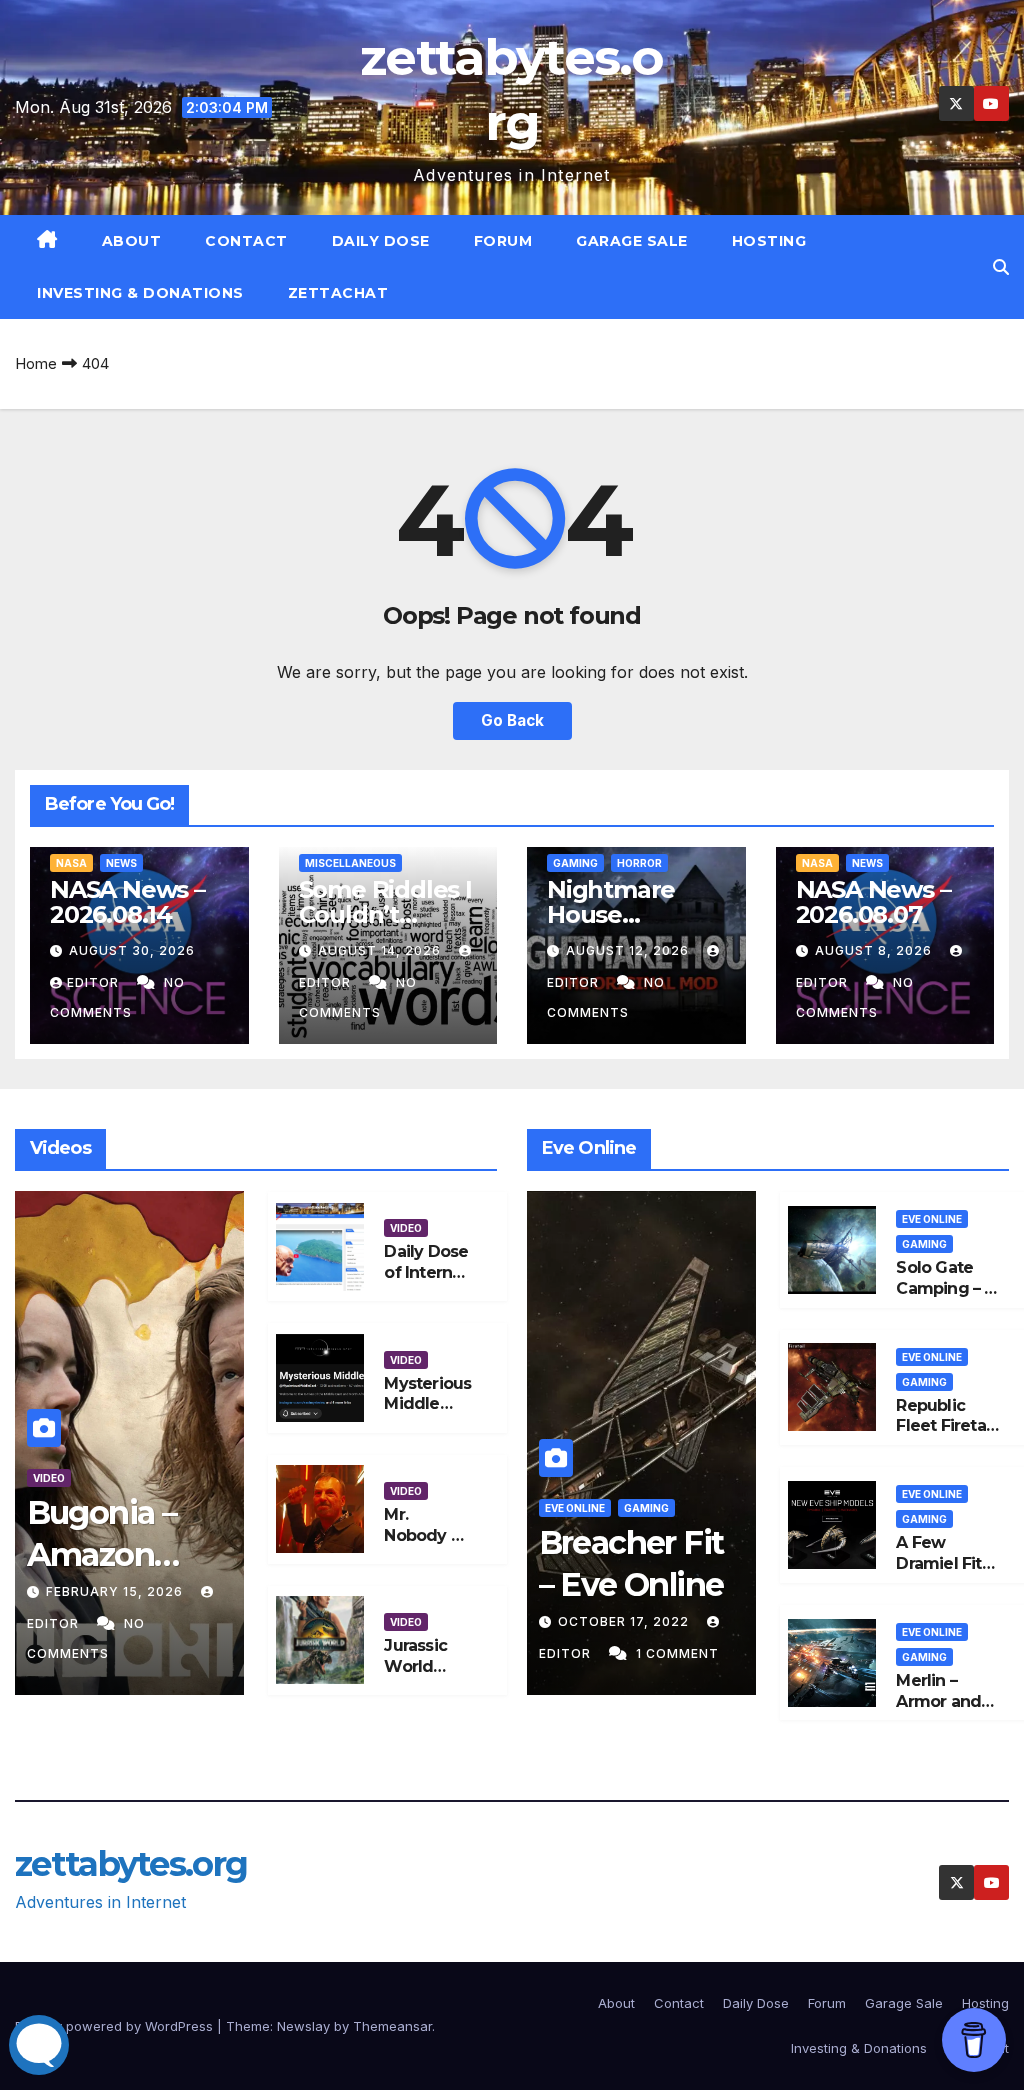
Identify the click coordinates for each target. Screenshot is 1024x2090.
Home (36, 363)
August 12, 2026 (629, 950)
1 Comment (677, 1653)
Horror (639, 863)
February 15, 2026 (116, 1591)
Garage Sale (632, 241)
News (121, 863)
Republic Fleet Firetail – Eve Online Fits (945, 1436)
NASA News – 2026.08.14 (127, 902)
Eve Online (575, 1508)
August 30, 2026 (132, 950)
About (132, 241)
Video (49, 1478)
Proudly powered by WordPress (116, 2026)
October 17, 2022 (625, 1621)
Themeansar (392, 2026)
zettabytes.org (131, 1864)
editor (95, 982)
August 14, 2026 (381, 950)
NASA (71, 863)
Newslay (303, 2026)
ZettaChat (338, 293)
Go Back (512, 720)
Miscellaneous (350, 863)
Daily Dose (381, 241)
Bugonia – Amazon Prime (102, 1554)
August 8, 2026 (875, 950)
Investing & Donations (140, 293)
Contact (246, 241)
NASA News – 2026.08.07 (873, 902)
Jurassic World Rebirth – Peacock (418, 1676)
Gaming (575, 863)
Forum (503, 241)
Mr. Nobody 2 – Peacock (427, 1535)
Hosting (769, 241)
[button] (1001, 267)
